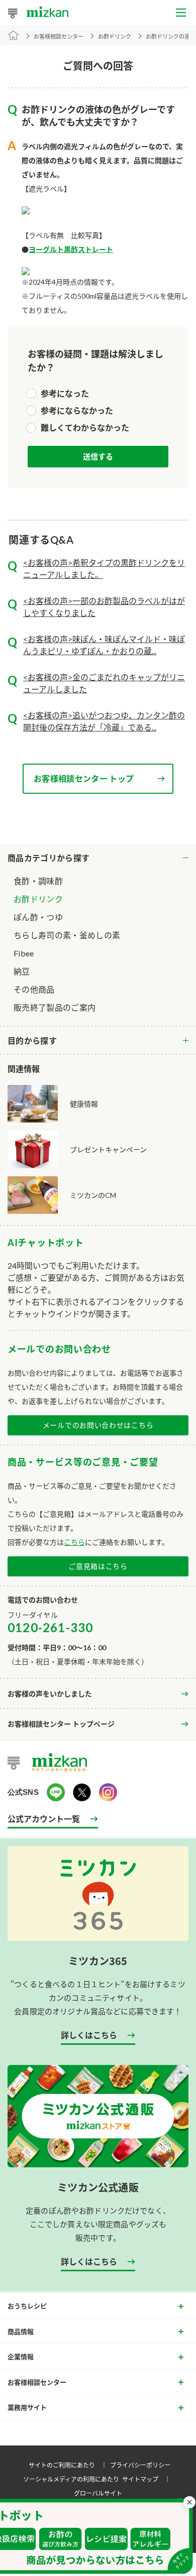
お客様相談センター (59, 36)
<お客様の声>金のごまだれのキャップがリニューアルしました (104, 683)
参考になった (65, 393)
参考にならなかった (77, 410)
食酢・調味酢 (38, 881)
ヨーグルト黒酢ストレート (71, 249)
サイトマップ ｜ (148, 2479)
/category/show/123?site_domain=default (98, 1041)
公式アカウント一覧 (44, 1818)
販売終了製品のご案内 (55, 1007)
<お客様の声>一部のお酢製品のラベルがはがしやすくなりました (104, 607)
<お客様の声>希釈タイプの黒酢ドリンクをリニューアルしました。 (104, 569)
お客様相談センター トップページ (61, 1724)
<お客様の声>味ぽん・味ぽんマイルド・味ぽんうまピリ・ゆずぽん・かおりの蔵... (104, 645)
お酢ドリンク (38, 899)
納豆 (22, 971)
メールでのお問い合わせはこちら (98, 1425)
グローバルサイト (98, 2493)
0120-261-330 (50, 1627)
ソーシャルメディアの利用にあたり (71, 2479)
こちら (74, 1542)
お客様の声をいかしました (50, 1694)
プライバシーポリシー (140, 2465)
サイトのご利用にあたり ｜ (69, 2465)
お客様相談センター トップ (84, 778)
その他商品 (34, 989)
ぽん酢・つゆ (38, 917)
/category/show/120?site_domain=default (98, 858)
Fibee (24, 953)
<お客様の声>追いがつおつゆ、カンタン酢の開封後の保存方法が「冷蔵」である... (104, 721)
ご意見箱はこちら (98, 1566)
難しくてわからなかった (85, 427)
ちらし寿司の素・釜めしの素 (67, 935)
